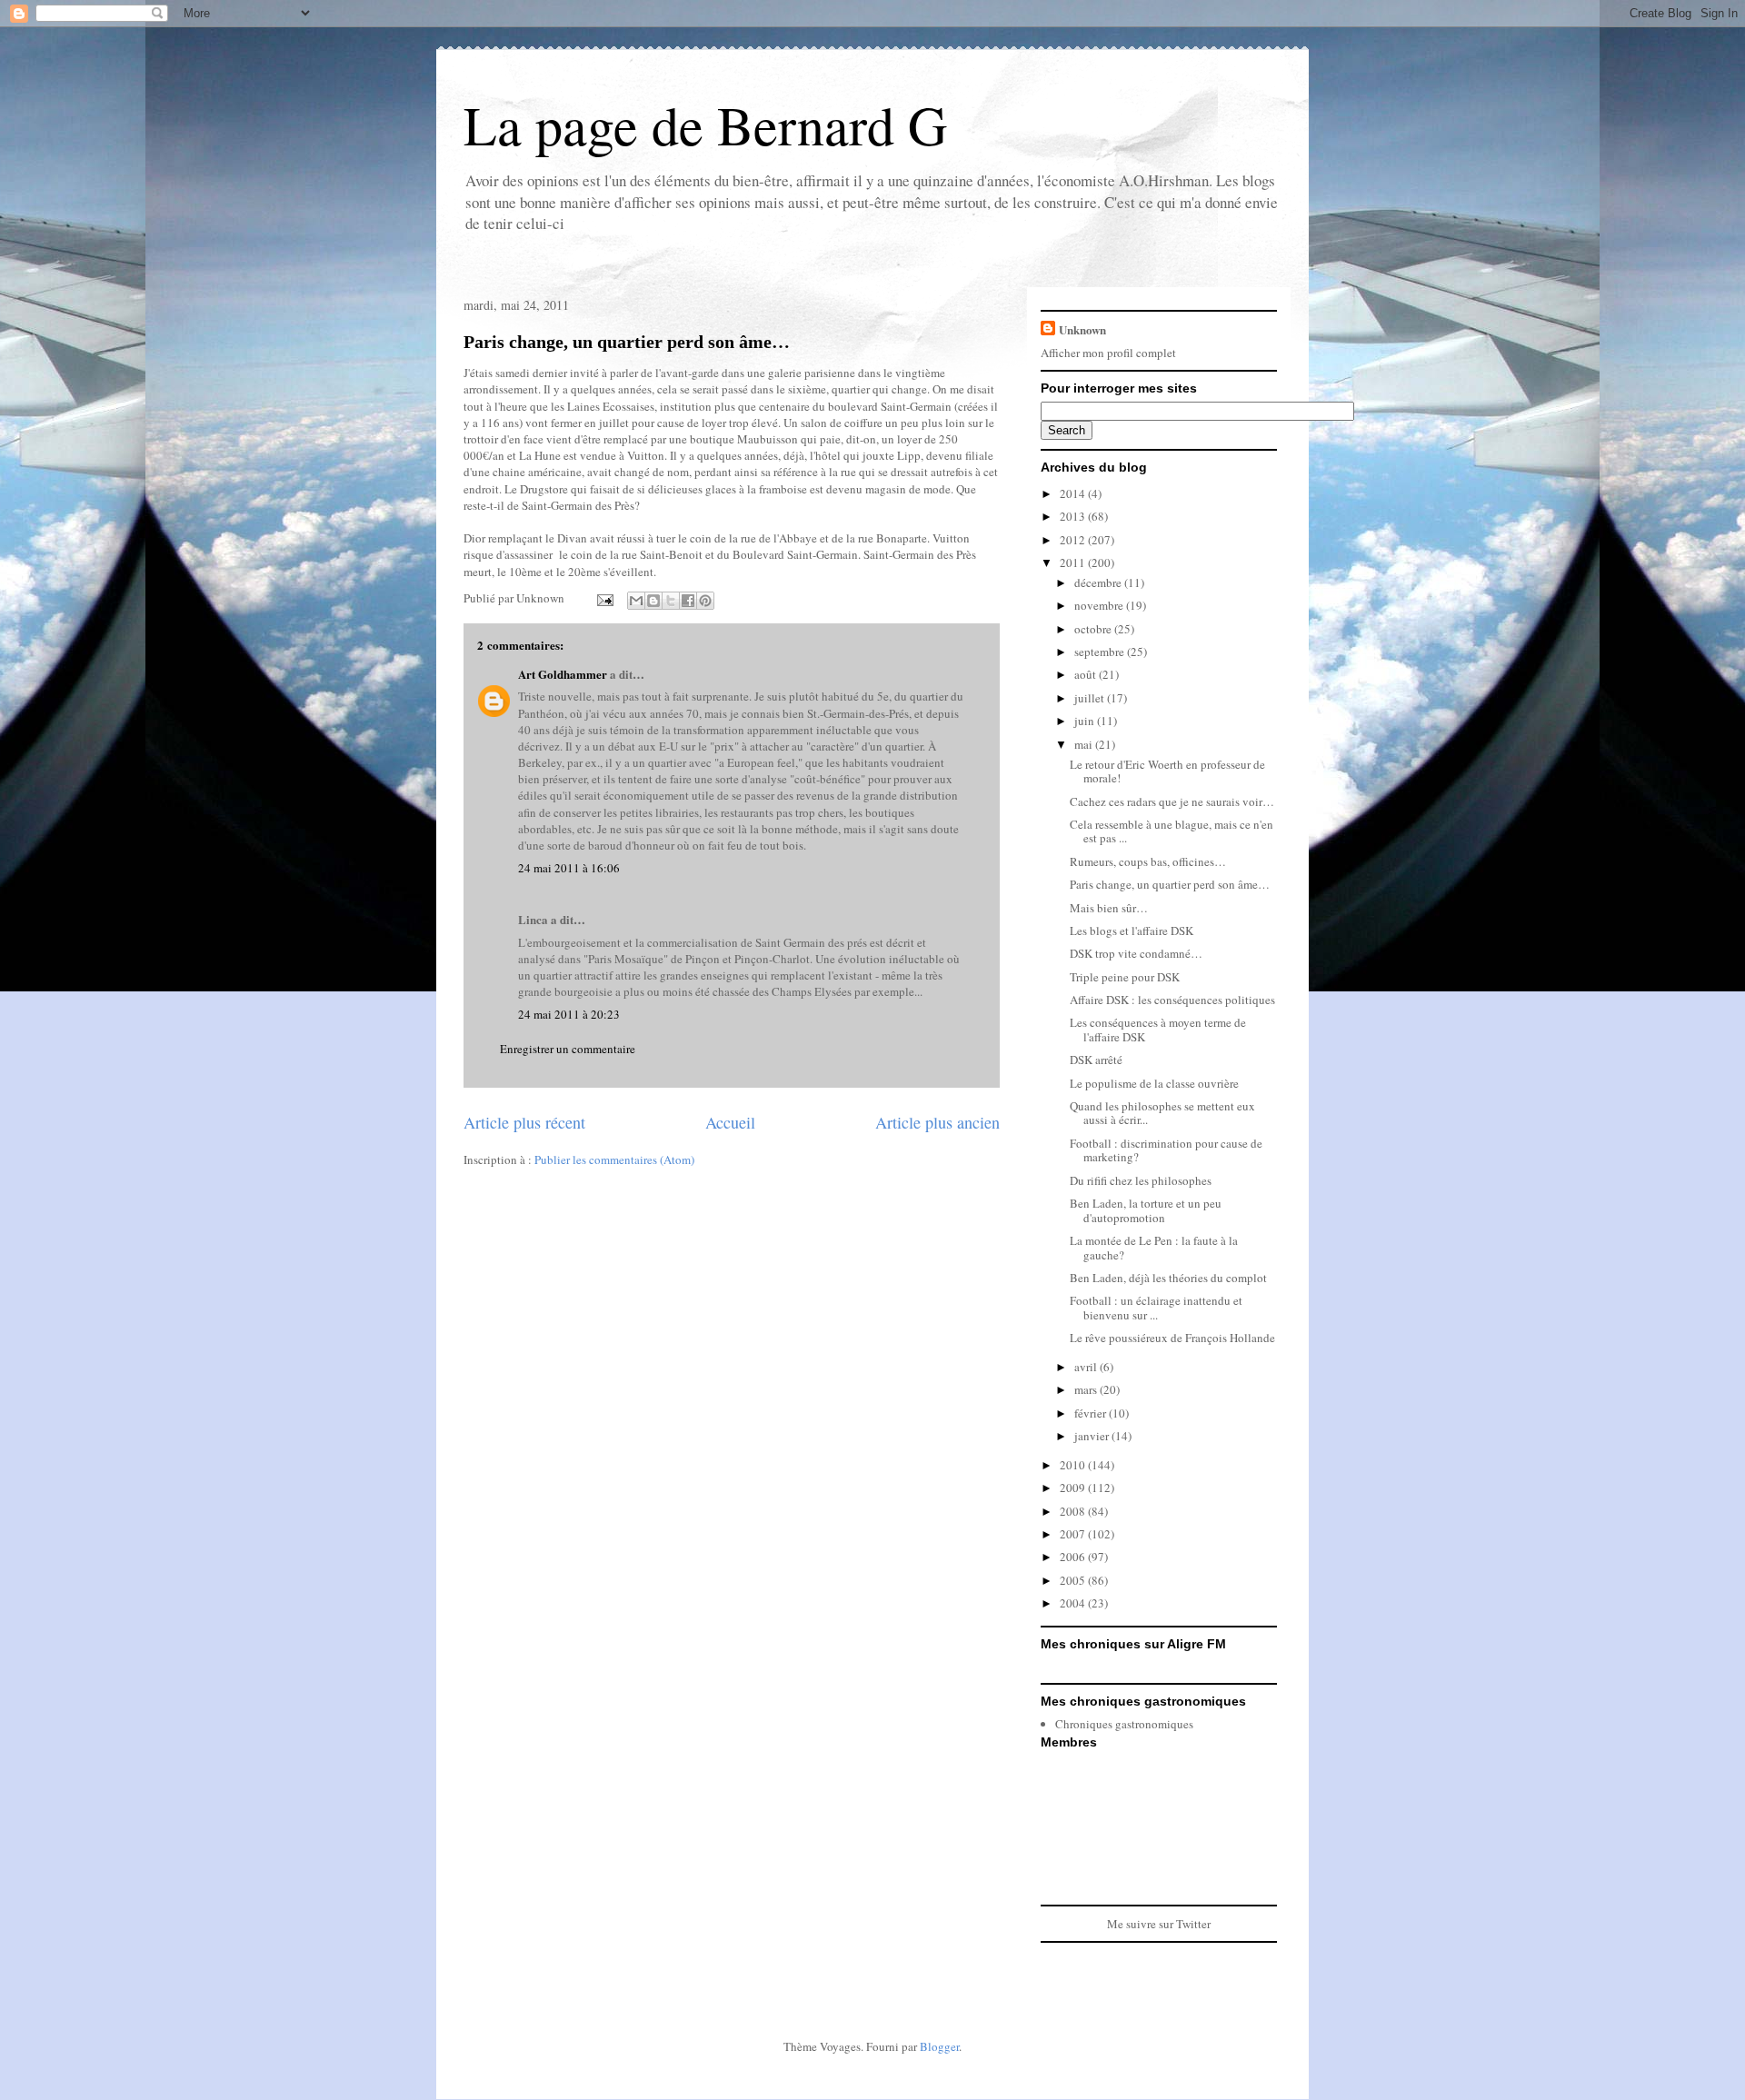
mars (1087, 1389)
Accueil (730, 1122)
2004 (1074, 1603)
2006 (1074, 1557)
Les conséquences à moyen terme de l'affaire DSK (1158, 1030)
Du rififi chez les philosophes (1141, 1180)
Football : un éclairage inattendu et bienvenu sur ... (1156, 1308)
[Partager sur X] (671, 601)
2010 (1074, 1465)
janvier (1093, 1436)
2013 (1074, 516)
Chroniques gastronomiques (1124, 1724)
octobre (1094, 629)
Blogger (939, 2046)
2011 (1074, 562)
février (1092, 1413)
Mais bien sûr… (1109, 908)
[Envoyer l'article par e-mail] (603, 598)
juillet (1091, 698)
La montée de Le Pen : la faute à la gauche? (1154, 1248)
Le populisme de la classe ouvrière (1154, 1083)
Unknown (1082, 329)
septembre (1101, 652)
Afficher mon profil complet (1108, 353)
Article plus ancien (937, 1122)
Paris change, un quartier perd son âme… (627, 342)
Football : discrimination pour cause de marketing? (1166, 1150)
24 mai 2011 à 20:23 (569, 1014)
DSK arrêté (1096, 1060)
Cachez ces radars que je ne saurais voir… (1172, 801)
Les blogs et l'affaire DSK (1132, 931)
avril (1087, 1367)
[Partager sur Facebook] (688, 601)
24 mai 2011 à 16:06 (569, 868)
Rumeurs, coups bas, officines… (1148, 861)
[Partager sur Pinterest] (705, 601)
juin (1086, 721)
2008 (1074, 1511)
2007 (1074, 1534)
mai (1085, 744)
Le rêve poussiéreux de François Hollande (1172, 1338)
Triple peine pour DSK (1125, 977)
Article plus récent (524, 1122)
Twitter (1193, 1924)
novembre (1100, 605)
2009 (1074, 1488)
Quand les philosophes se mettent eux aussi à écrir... (1162, 1113)
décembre (1099, 582)
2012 (1074, 540)
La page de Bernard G (705, 124)
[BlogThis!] (653, 601)
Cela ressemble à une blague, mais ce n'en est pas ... (1172, 831)
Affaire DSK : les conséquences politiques (1172, 1000)
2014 (1074, 493)
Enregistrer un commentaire (568, 1049)
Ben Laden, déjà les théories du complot (1168, 1278)
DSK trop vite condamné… (1136, 953)
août (1087, 674)
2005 (1074, 1580)
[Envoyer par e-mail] (636, 601)
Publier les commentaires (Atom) (614, 1159)
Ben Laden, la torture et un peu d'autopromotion (1146, 1210)
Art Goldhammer (563, 674)
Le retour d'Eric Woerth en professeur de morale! (1167, 771)
